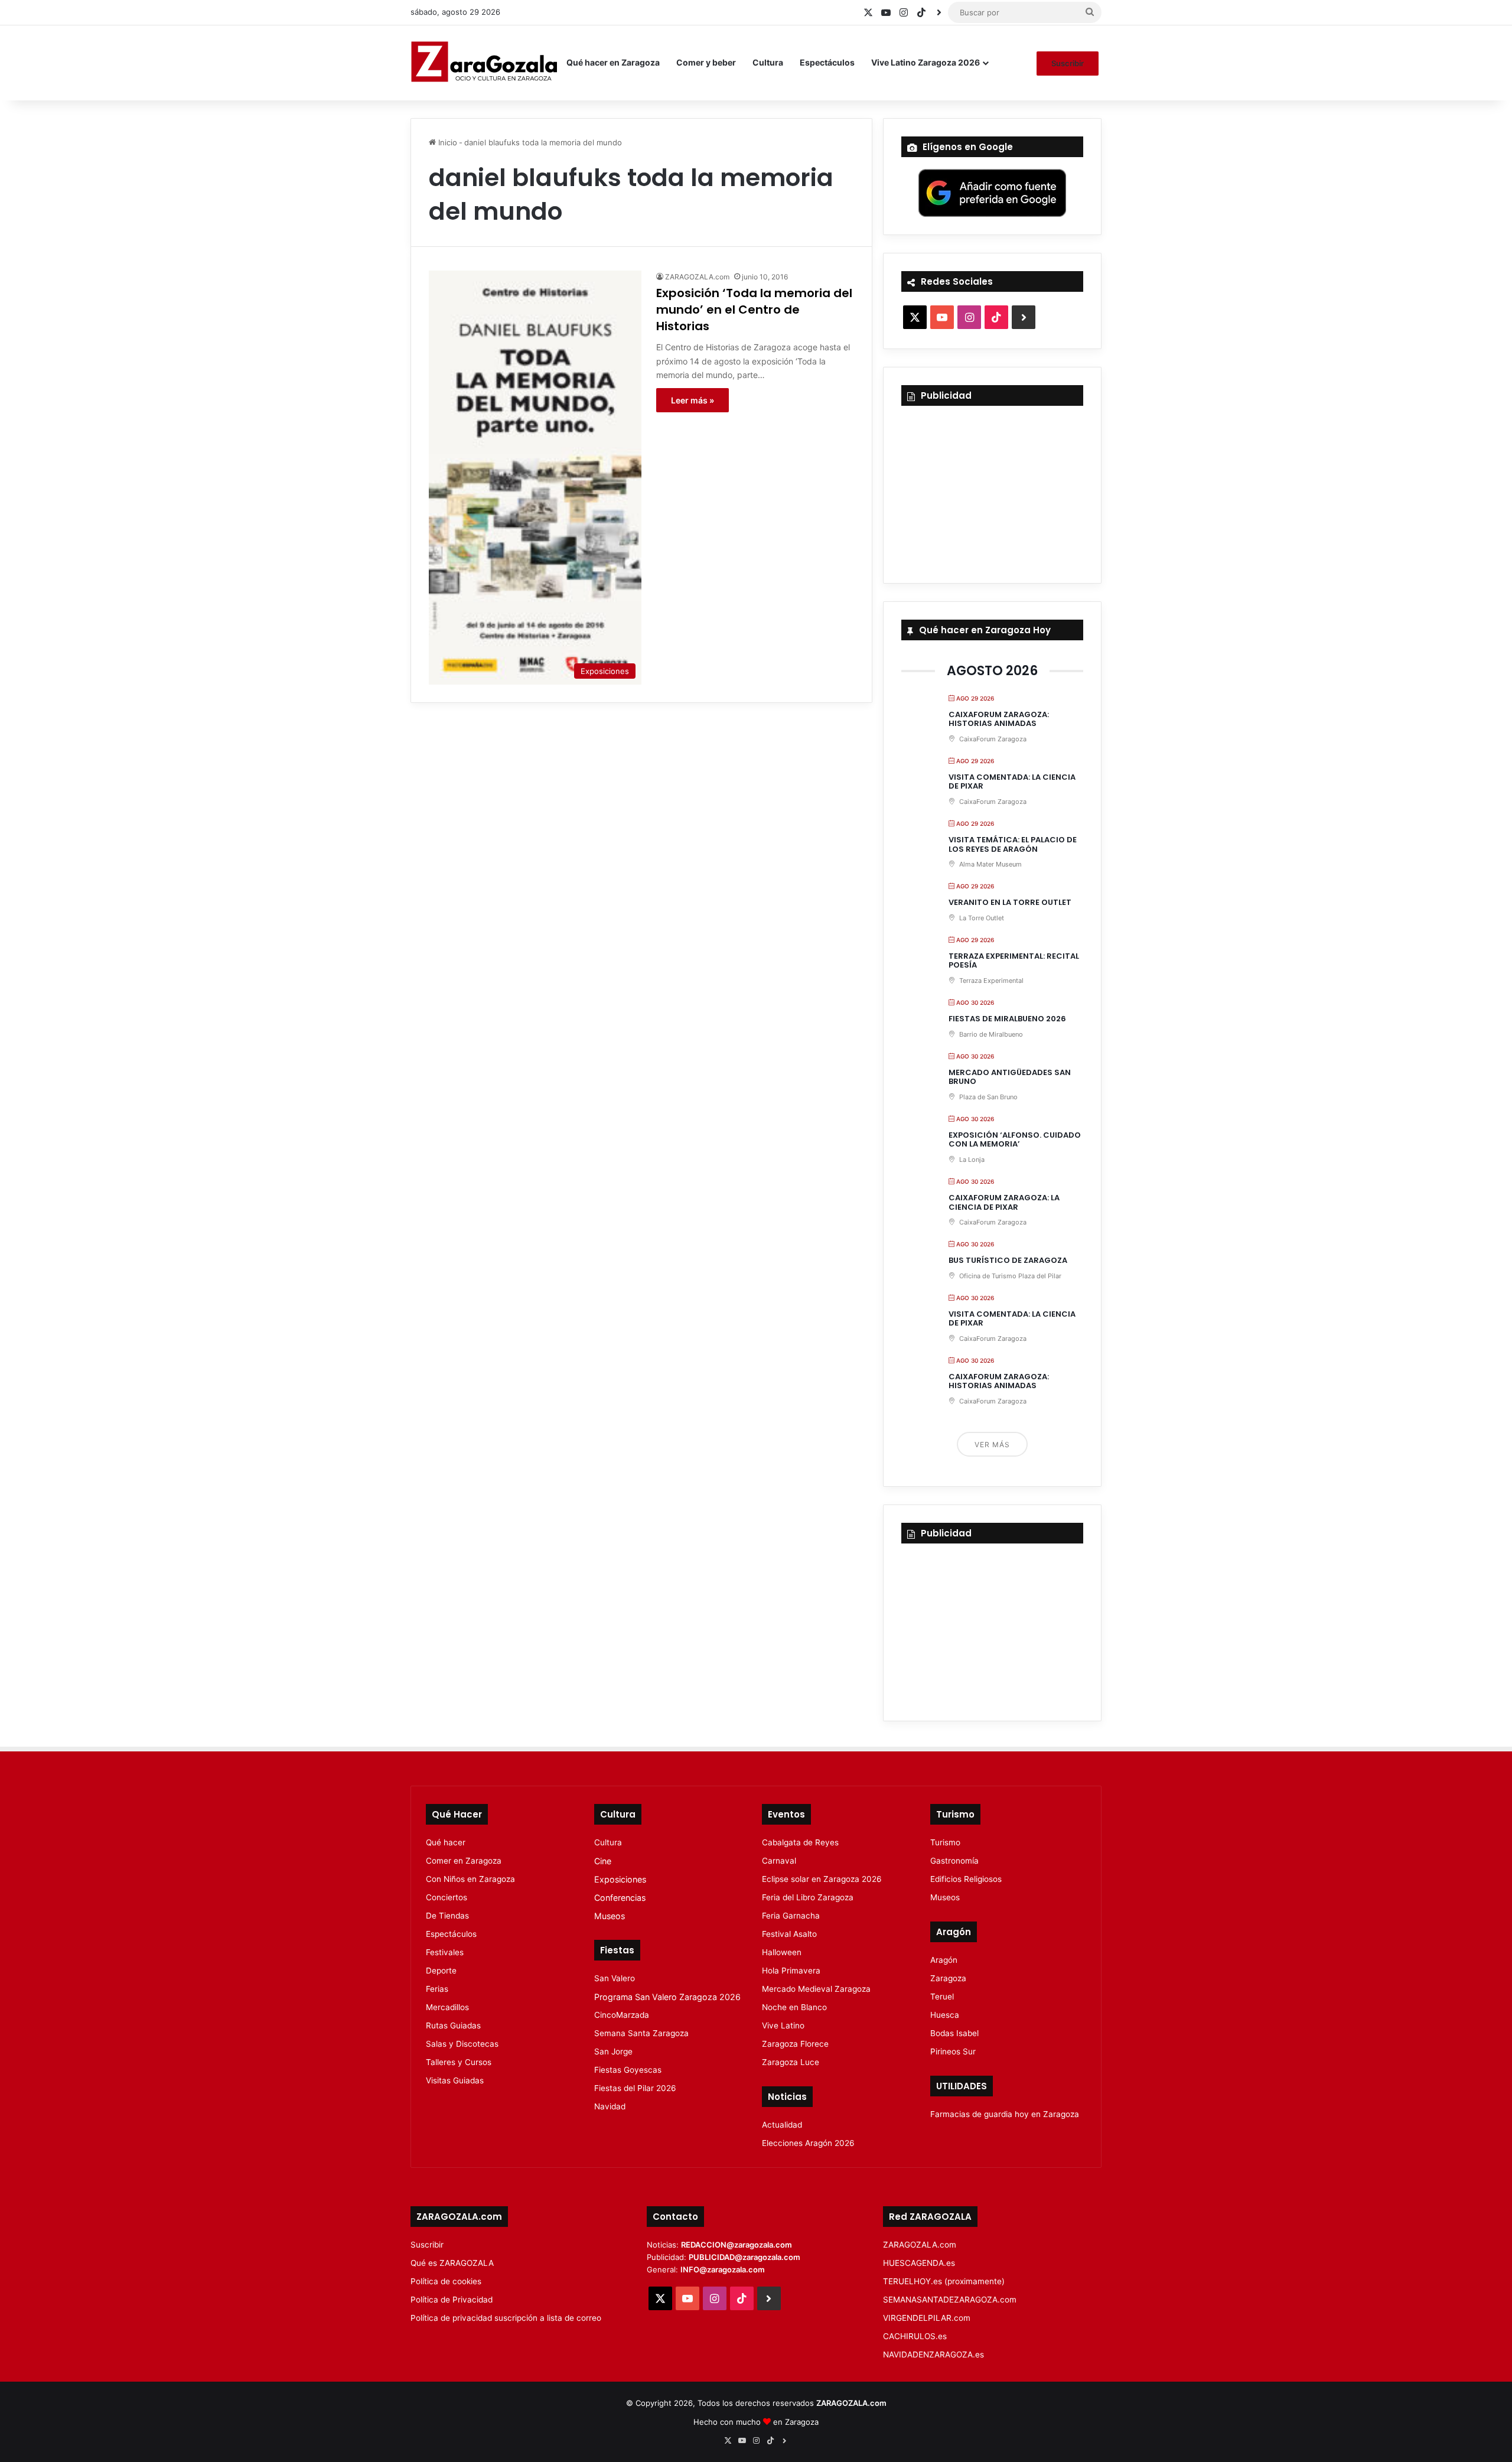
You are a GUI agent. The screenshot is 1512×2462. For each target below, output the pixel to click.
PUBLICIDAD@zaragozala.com (744, 2257)
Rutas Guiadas (453, 2025)
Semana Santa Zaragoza (641, 2033)
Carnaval (779, 1861)
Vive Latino (783, 2025)
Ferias (437, 1989)
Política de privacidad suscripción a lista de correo (506, 2318)
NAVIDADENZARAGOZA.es (933, 2354)
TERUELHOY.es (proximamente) (944, 2281)
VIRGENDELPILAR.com (927, 2318)
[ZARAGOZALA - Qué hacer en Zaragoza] (484, 63)
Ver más (992, 1445)
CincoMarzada (622, 2015)
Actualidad (782, 2125)
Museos (610, 1916)
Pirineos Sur (953, 2051)
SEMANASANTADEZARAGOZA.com (950, 2300)
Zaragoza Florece (795, 2044)
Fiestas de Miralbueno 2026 (1007, 1019)
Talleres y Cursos (459, 2062)
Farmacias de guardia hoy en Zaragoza (1005, 2114)
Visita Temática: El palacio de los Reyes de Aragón (1013, 844)
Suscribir (1068, 63)
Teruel (942, 1997)
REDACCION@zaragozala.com (737, 2245)
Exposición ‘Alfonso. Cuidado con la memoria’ (1015, 1140)
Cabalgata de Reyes (800, 1842)
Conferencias (620, 1898)
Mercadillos (447, 2007)
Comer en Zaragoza (464, 1861)
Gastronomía (954, 1861)
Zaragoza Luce (791, 2062)
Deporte (441, 1971)
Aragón (944, 1960)
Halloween (782, 1952)
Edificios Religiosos (966, 1879)
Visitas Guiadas (455, 2080)
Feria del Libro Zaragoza (808, 1897)
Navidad (610, 2106)
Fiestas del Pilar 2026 (635, 2088)
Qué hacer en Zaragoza (613, 62)
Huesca (945, 2015)
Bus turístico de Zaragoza (1008, 1260)
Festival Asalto (789, 1934)
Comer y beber (706, 62)
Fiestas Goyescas (628, 2070)
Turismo (945, 1842)
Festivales (445, 1952)
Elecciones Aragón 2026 (808, 2143)
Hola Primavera (791, 1971)
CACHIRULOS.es (915, 2336)
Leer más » (693, 400)
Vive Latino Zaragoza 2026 (926, 62)
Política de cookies (446, 2281)
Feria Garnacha (791, 1916)
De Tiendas (447, 1916)
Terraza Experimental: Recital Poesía (1014, 961)
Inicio (447, 142)
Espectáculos (827, 62)
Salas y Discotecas (462, 2044)
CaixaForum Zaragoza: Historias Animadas (999, 719)
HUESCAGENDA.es (919, 2263)
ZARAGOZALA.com (697, 277)
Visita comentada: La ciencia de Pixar (1012, 782)
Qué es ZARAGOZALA (452, 2263)
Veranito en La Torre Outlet (1010, 902)
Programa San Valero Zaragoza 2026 (667, 1997)
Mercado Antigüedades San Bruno (1010, 1077)
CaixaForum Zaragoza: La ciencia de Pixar (1004, 1202)
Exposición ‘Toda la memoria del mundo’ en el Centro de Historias (754, 310)
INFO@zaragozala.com (723, 2269)
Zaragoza (948, 1978)
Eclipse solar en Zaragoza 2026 (822, 1879)
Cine (603, 1861)
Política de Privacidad (452, 2300)
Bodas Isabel (954, 2033)
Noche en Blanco (794, 2007)
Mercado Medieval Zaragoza (816, 1989)
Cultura (768, 62)
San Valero (615, 1978)
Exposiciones (620, 1879)
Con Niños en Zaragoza (470, 1879)
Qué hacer (446, 1842)
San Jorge (613, 2051)
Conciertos (447, 1897)
